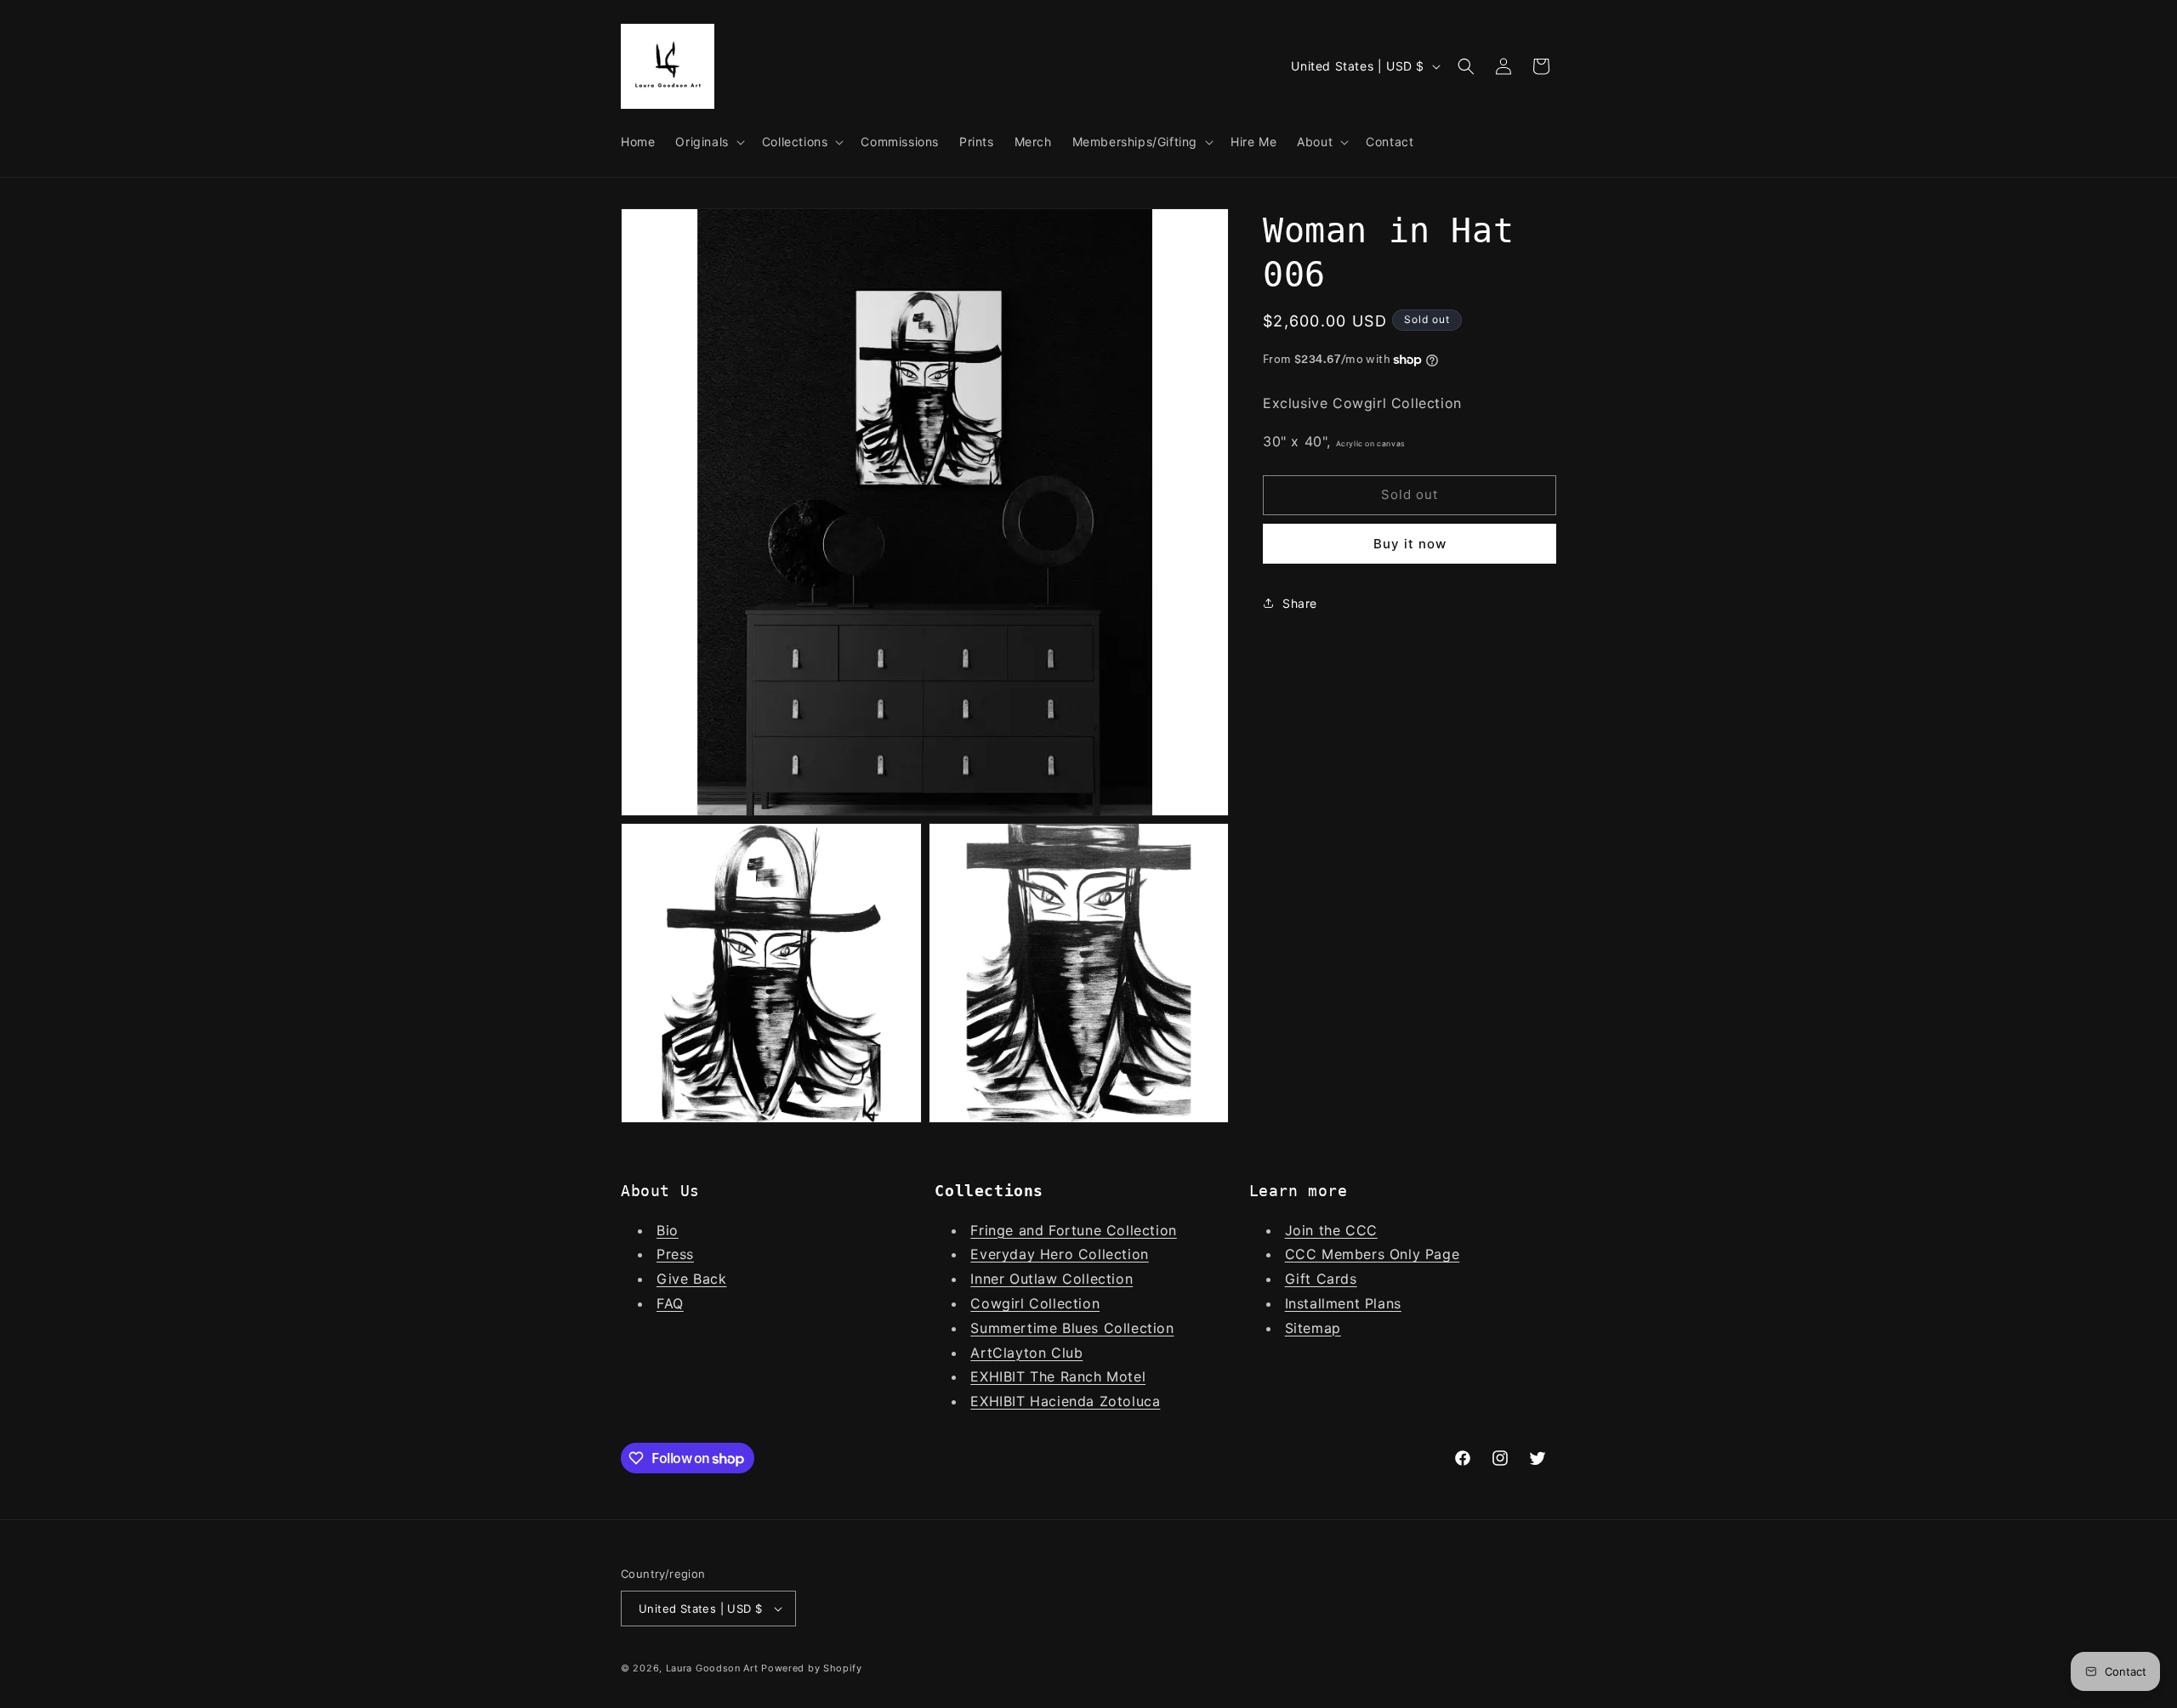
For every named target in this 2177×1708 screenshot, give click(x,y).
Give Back (691, 1279)
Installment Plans (1343, 1303)
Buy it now (1410, 543)
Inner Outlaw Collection (1052, 1279)
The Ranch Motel (1088, 1376)
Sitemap (1313, 1328)
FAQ (670, 1303)
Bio (668, 1230)
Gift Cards (1321, 1279)
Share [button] (1300, 603)
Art (981, 1353)
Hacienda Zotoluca (1095, 1401)
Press (675, 1254)
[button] (708, 142)
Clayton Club (1037, 1353)
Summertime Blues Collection (1072, 1328)
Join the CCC (1331, 1230)
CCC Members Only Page (1373, 1254)
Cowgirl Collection (1035, 1303)
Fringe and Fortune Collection (1073, 1230)
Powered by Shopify (812, 1668)
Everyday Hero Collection (1059, 1254)
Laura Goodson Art (712, 1668)
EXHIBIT (1000, 1376)
